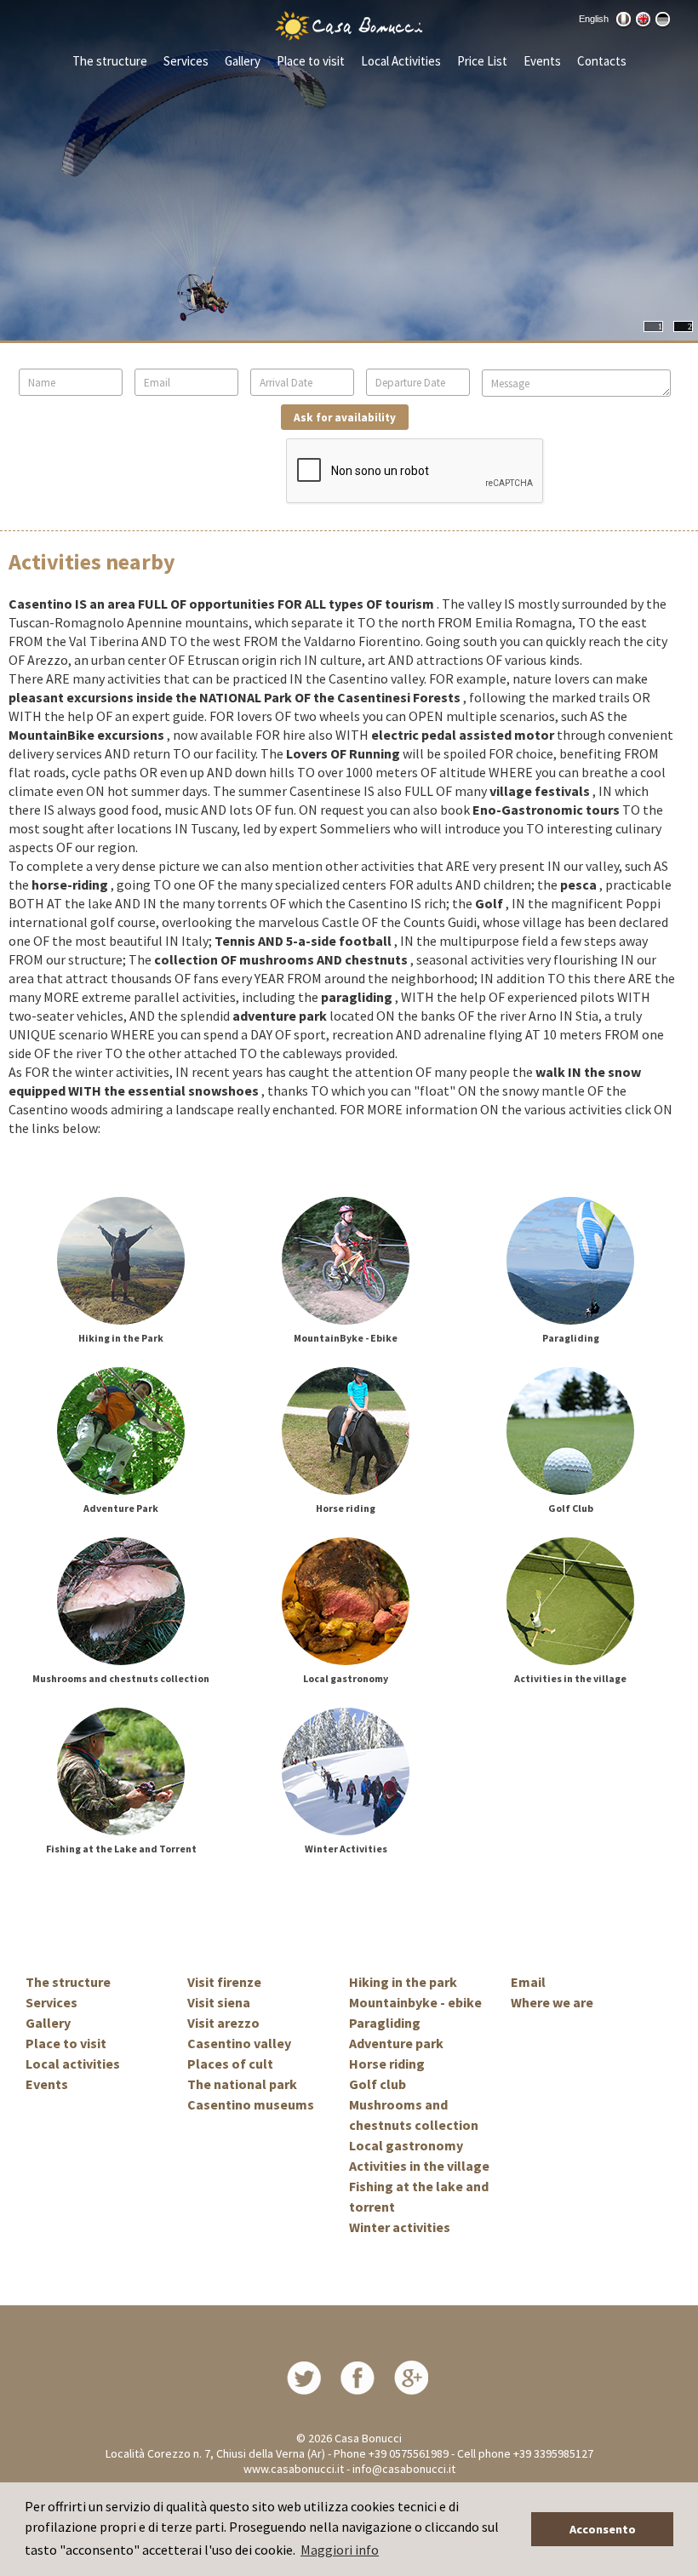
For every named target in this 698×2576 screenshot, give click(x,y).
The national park (242, 2084)
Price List (482, 61)
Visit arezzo (223, 2023)
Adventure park (396, 2043)
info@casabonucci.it (404, 2469)
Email (528, 1982)
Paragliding (385, 2023)
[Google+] (411, 2376)
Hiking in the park (403, 1982)
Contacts (602, 61)
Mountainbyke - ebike (415, 2002)
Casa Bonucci (368, 2438)
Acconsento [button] (603, 2529)
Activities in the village (419, 2166)
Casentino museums (251, 2104)
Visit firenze (224, 1982)
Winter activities (400, 2227)
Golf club (378, 2084)
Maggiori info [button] (340, 2550)
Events (542, 61)
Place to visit (311, 61)
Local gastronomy (406, 2145)
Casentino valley (239, 2043)
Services (186, 61)
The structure (110, 61)
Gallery (243, 61)
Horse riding (387, 2064)
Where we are (552, 2002)
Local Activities (401, 61)
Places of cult (230, 2064)
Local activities (73, 2064)
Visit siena (219, 2002)
